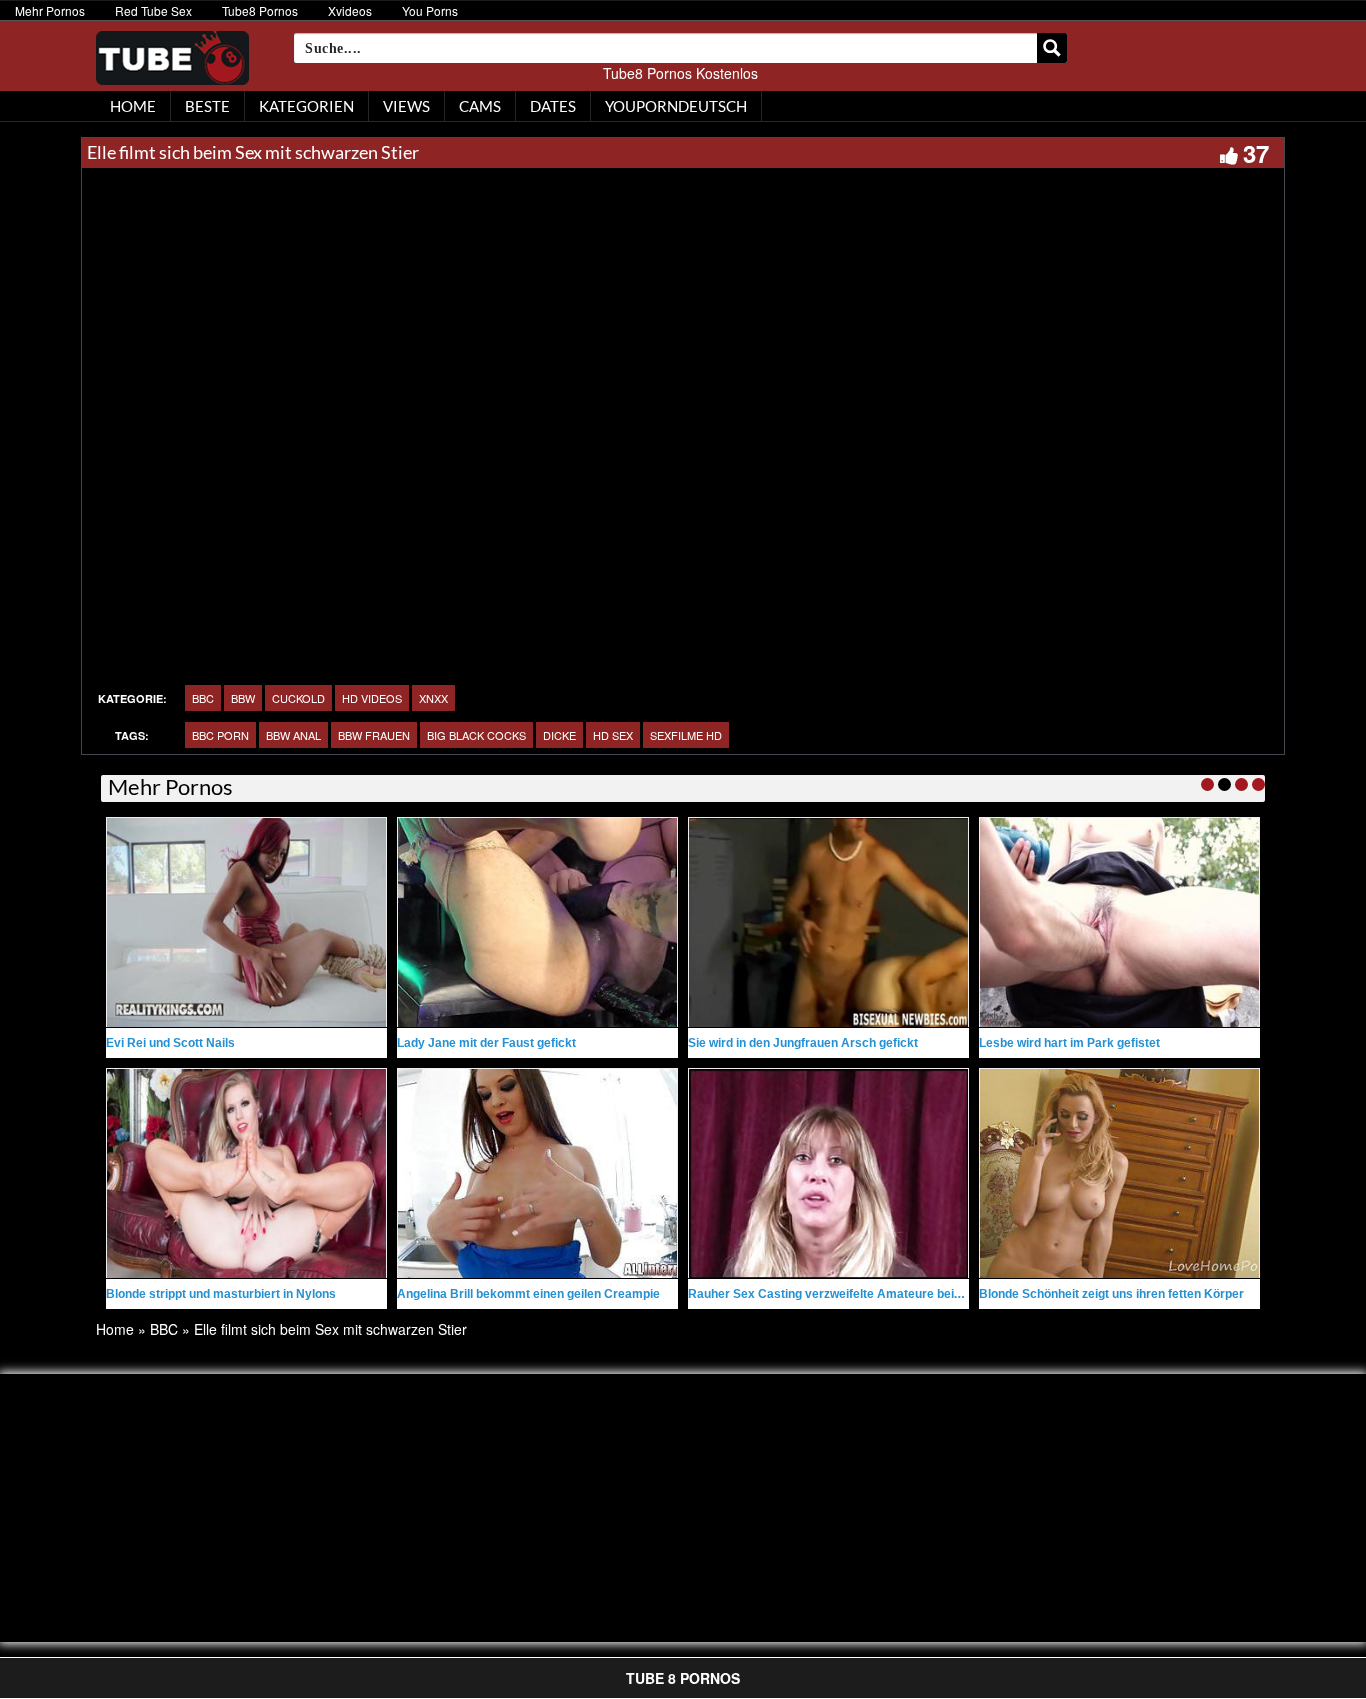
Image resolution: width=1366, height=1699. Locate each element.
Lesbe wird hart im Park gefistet (1069, 1043)
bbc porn (220, 735)
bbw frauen (374, 735)
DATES (553, 106)
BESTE (207, 106)
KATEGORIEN (306, 106)
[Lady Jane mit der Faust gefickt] (537, 922)
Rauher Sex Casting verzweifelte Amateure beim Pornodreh (858, 1294)
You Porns (430, 10)
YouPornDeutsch (676, 106)
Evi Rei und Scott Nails (170, 1043)
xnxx (433, 698)
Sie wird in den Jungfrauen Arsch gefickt (803, 1043)
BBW (243, 698)
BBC (203, 698)
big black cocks (476, 735)
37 (1256, 153)
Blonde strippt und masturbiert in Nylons (221, 1294)
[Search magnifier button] (1052, 48)
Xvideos (350, 10)
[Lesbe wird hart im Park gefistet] (1119, 922)
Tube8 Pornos (260, 10)
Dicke (559, 735)
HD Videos (372, 698)
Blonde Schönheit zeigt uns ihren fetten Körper (1111, 1294)
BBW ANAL (293, 735)
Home (115, 1329)
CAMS (480, 106)
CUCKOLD (298, 698)
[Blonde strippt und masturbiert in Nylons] (246, 1173)
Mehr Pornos (50, 10)
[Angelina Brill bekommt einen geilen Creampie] (537, 1173)
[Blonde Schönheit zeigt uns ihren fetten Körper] (1119, 1173)
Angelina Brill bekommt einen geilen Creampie (528, 1294)
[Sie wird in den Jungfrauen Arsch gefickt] (828, 922)
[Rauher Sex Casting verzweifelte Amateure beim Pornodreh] (828, 1173)
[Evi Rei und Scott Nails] (246, 922)
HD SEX (613, 735)
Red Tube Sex (153, 10)
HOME (133, 106)
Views (406, 106)
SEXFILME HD (686, 735)
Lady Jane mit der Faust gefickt (486, 1043)
